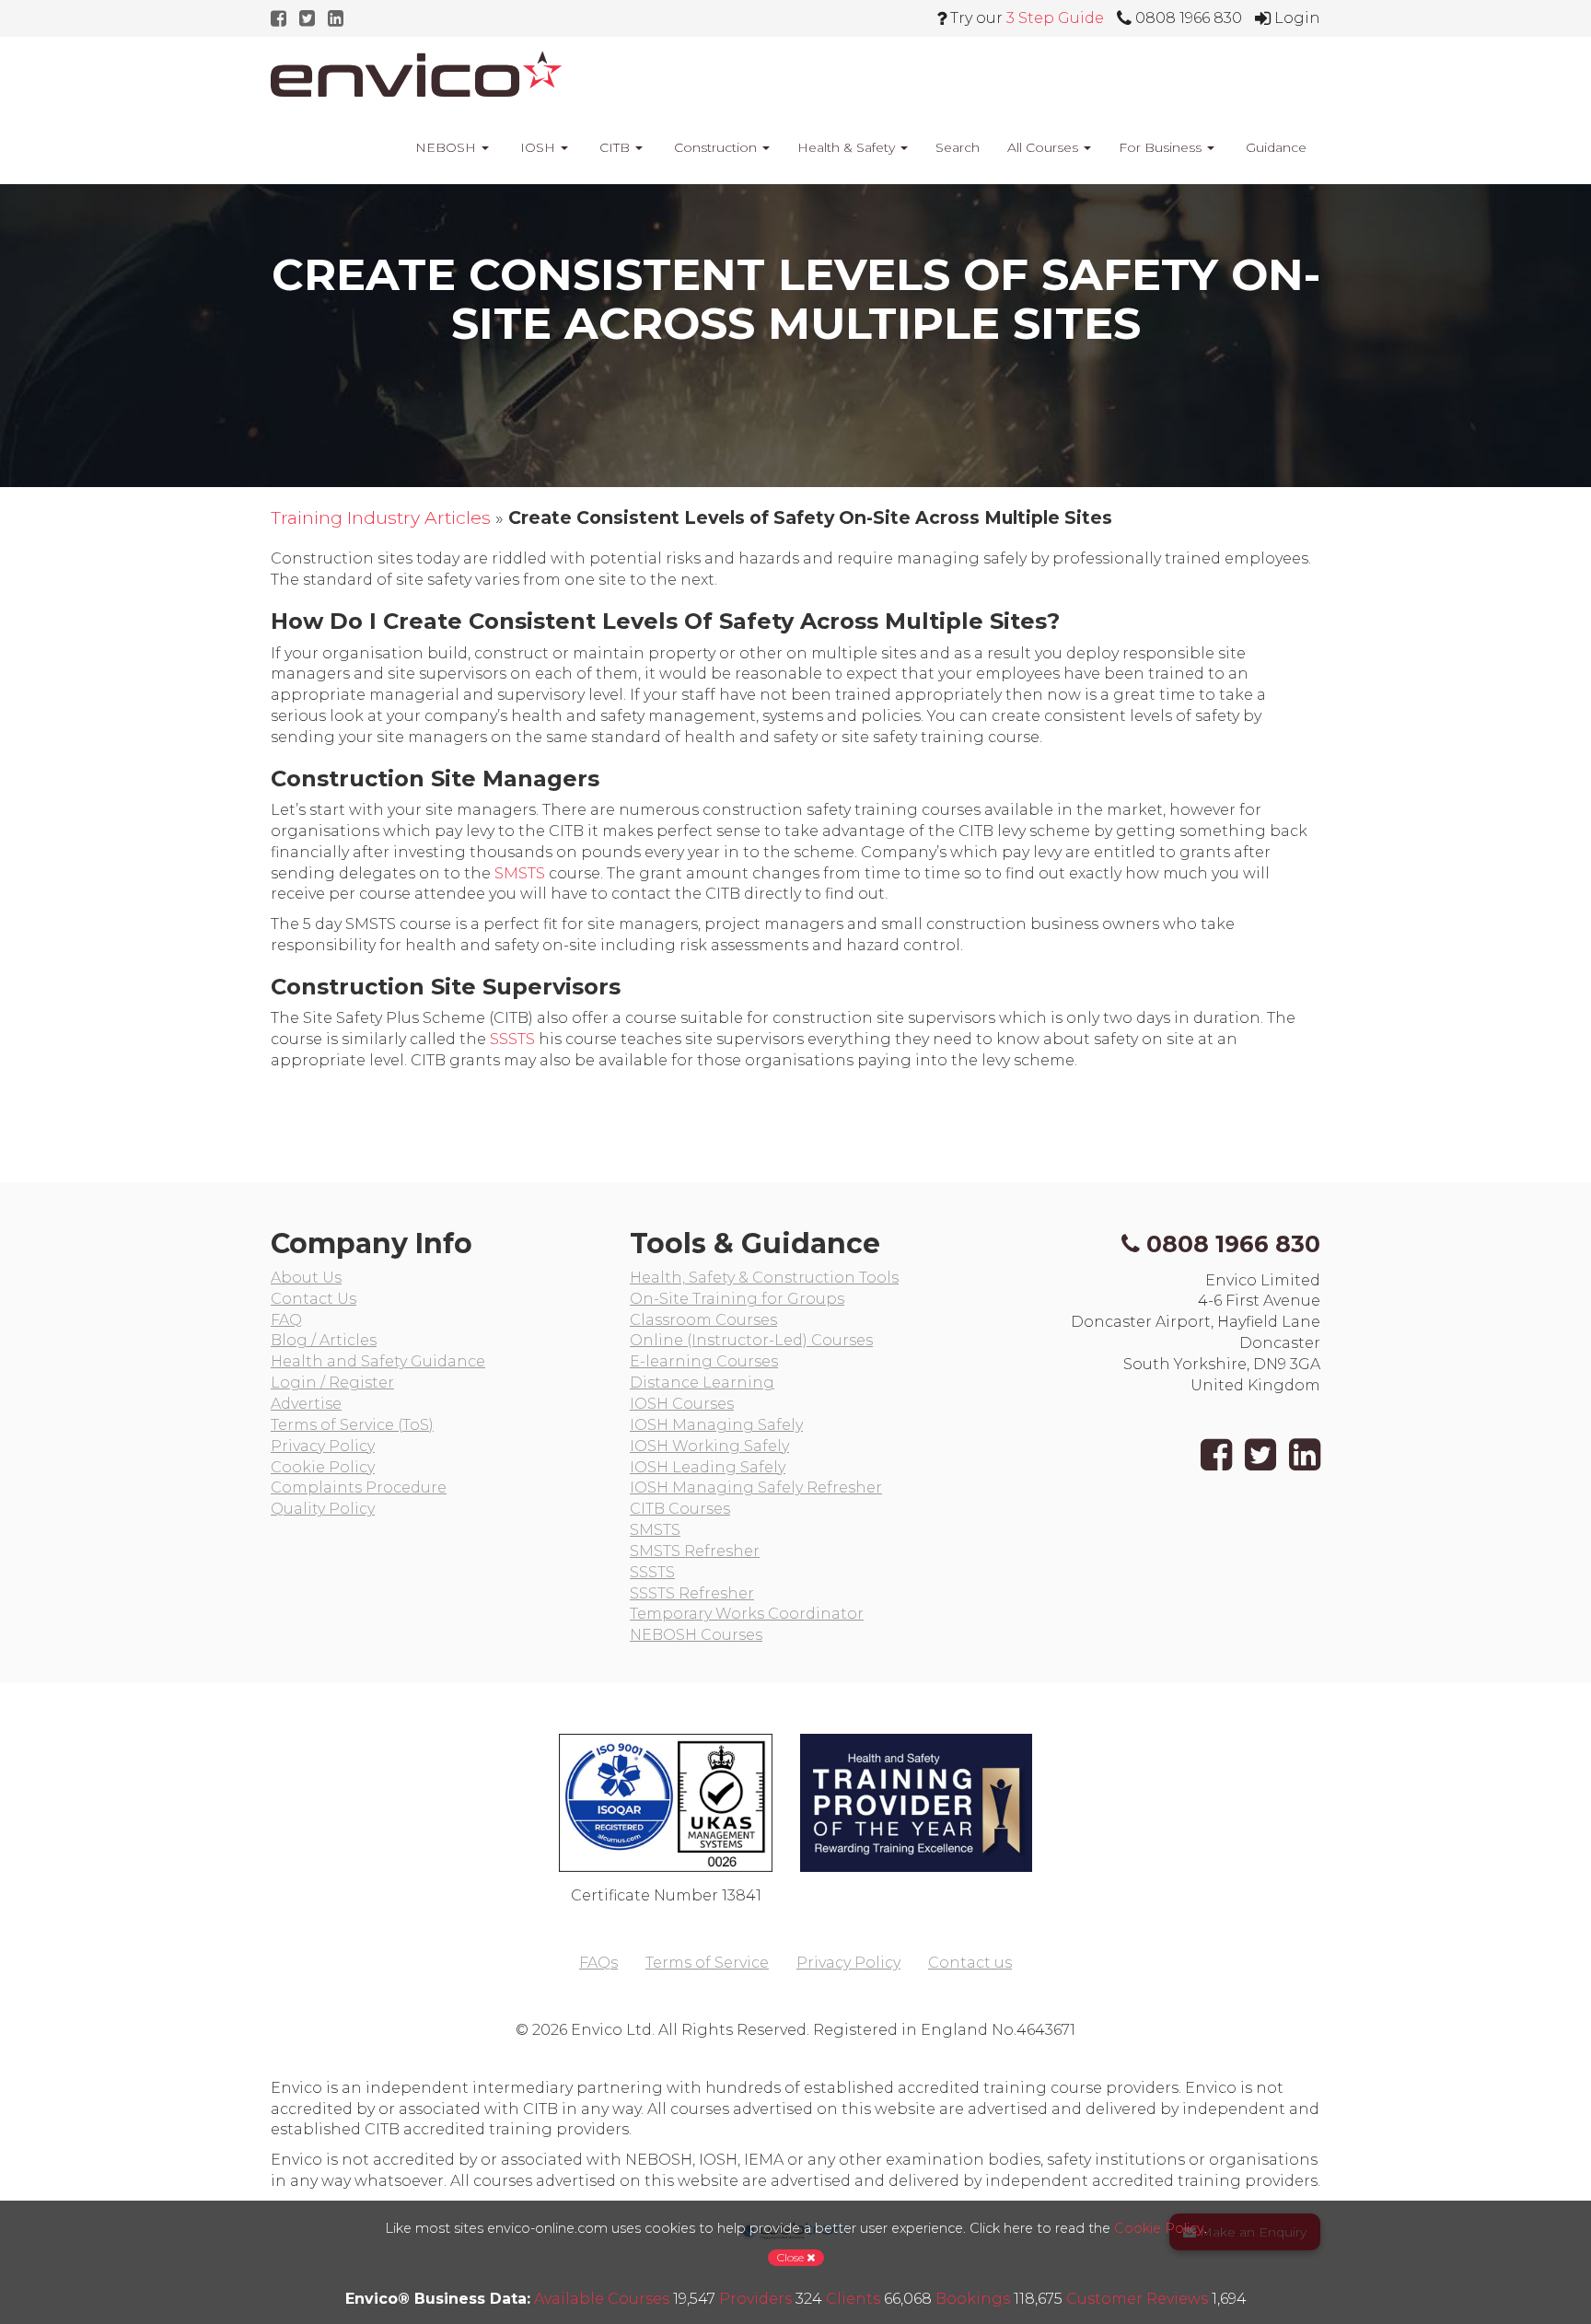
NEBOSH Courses (696, 1635)
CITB (615, 147)
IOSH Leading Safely (708, 1467)
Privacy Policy (323, 1446)
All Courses (1045, 147)
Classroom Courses (703, 1320)
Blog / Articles (324, 1340)
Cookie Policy (323, 1467)
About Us (306, 1278)
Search (958, 147)
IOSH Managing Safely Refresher (756, 1487)
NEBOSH (446, 147)
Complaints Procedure (359, 1487)
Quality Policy (323, 1509)
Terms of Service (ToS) (352, 1425)
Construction (715, 147)
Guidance (1274, 147)
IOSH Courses (682, 1404)
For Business (1162, 147)
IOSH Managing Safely (716, 1425)
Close (792, 2257)
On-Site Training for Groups (737, 1299)
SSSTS (512, 1039)
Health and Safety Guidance (378, 1361)
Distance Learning (702, 1383)
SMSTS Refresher (695, 1551)
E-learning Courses (704, 1361)
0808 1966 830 (1233, 1244)
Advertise (306, 1404)
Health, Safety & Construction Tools (764, 1278)
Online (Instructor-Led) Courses (751, 1340)
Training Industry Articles (381, 517)
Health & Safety (848, 147)
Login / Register (332, 1383)
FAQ (286, 1320)
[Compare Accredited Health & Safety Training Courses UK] (416, 74)
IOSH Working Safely (709, 1446)
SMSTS (520, 873)
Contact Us (314, 1299)
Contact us (970, 1963)
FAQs (598, 1963)
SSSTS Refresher (692, 1593)
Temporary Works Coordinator (747, 1614)
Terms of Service (707, 1963)
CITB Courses (680, 1509)
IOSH (538, 147)
